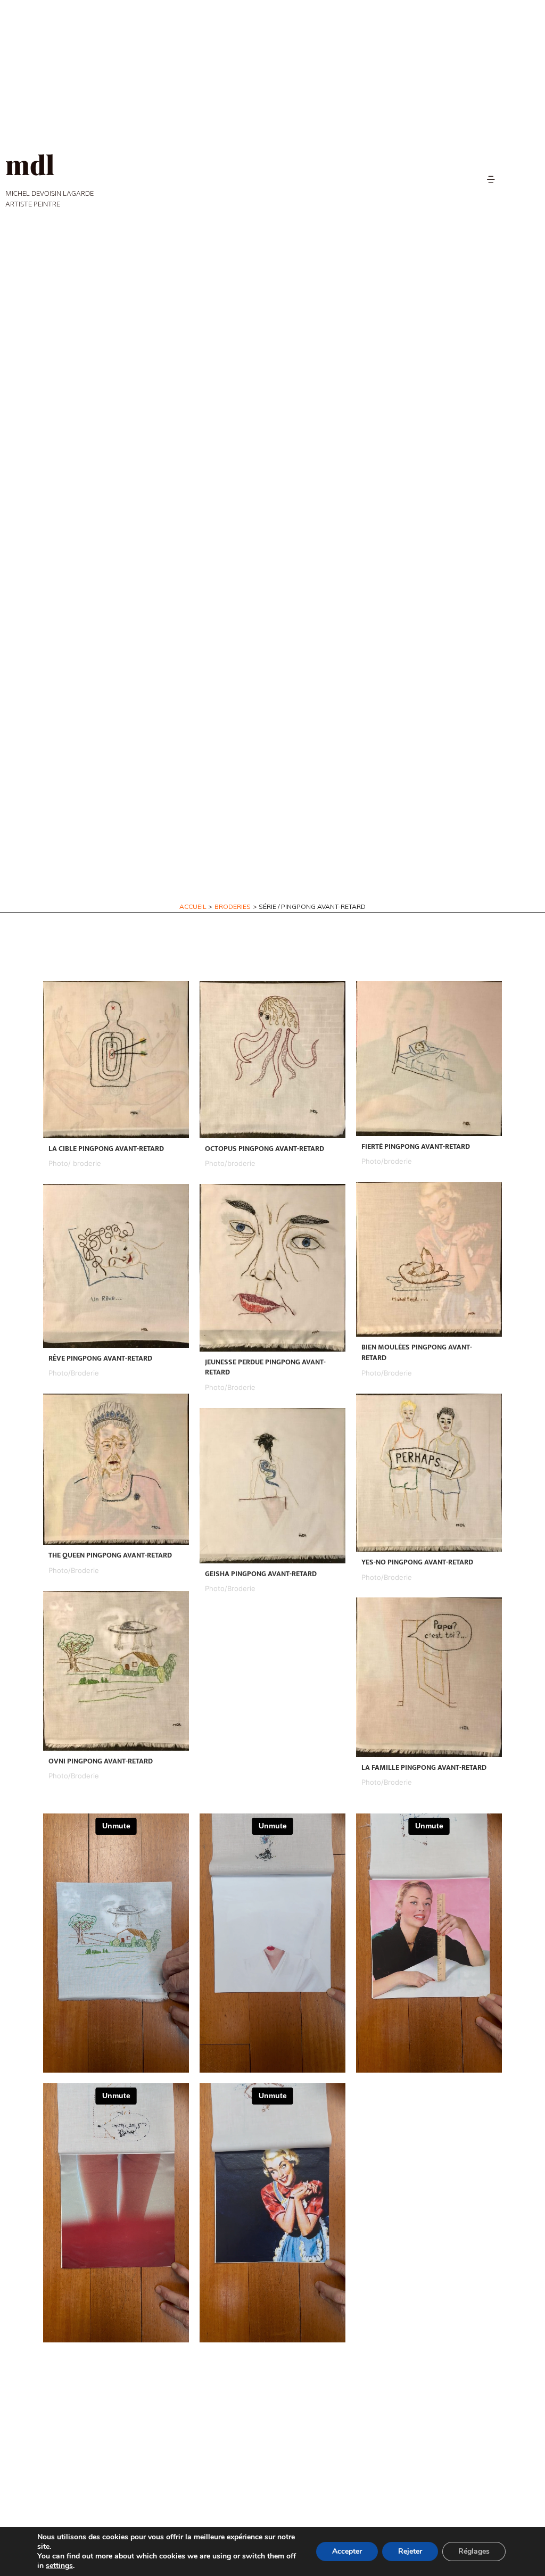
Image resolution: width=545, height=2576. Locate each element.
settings (59, 2566)
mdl (30, 164)
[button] (491, 180)
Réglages (474, 2551)
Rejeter (410, 2551)
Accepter (347, 2551)
